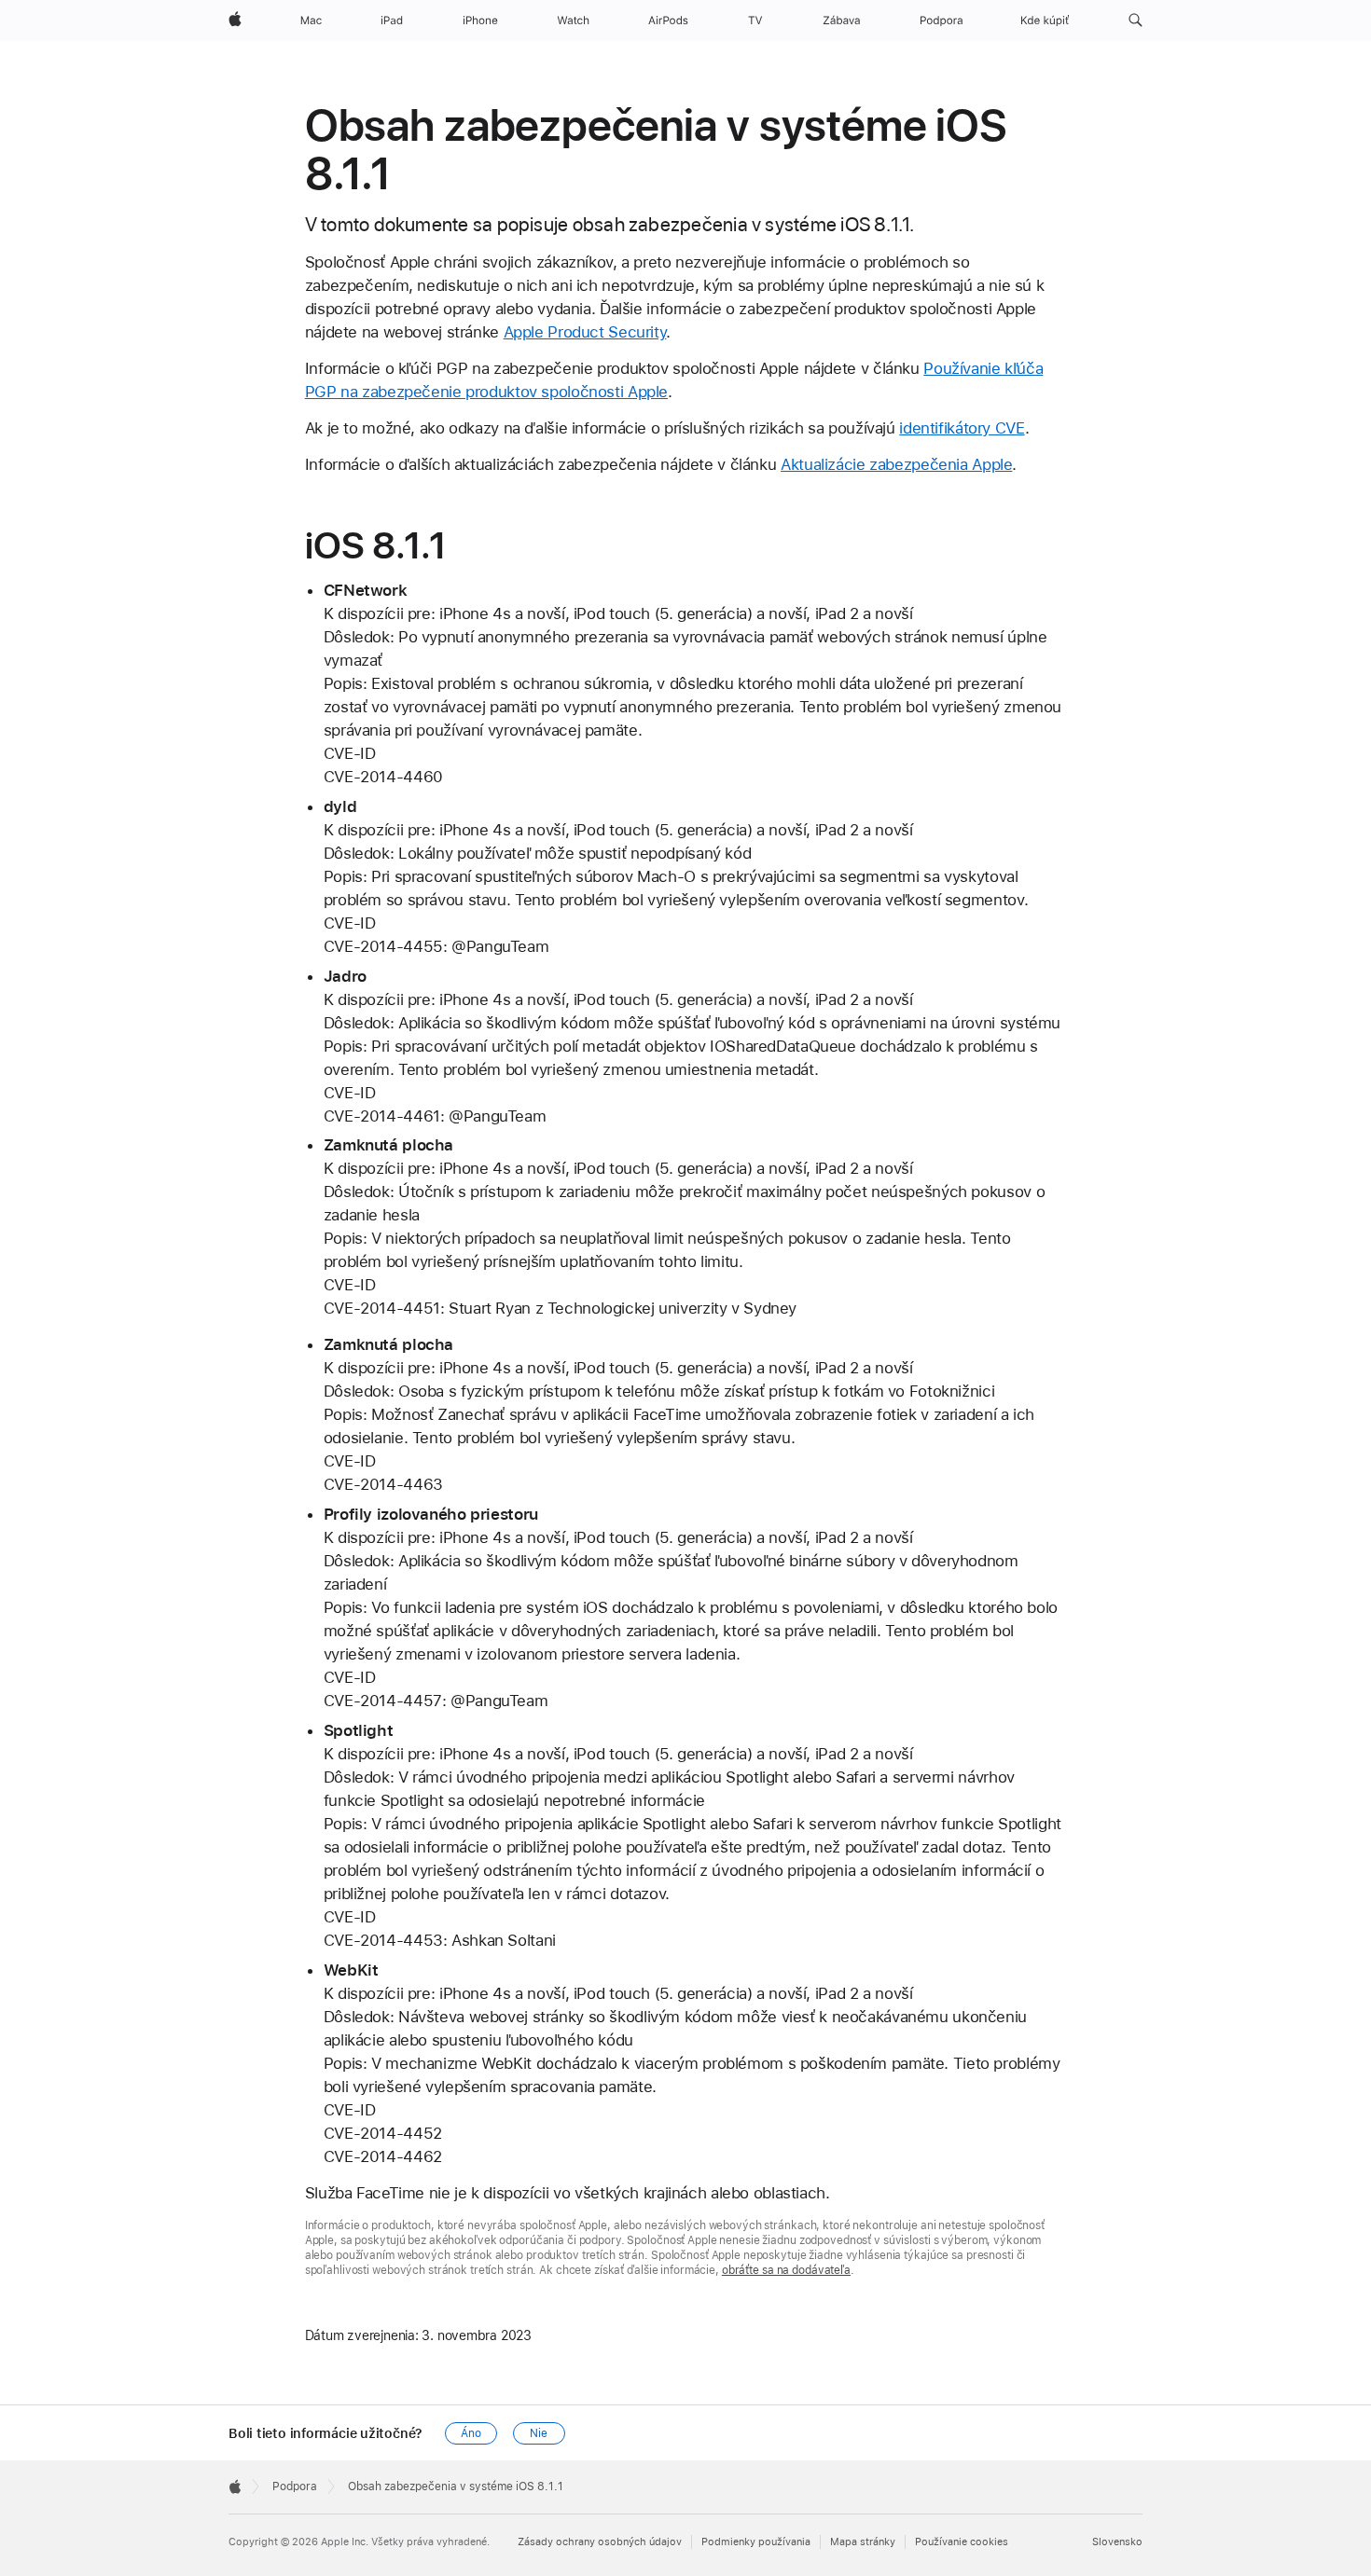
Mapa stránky (863, 2542)
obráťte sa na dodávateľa (786, 2270)
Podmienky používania (756, 2542)
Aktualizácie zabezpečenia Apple (896, 464)
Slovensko (1117, 2542)
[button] (1136, 21)
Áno (471, 2433)
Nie (539, 2433)
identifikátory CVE (962, 428)
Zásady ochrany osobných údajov (600, 2542)
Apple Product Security (585, 332)
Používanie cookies (962, 2542)
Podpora (295, 2486)
